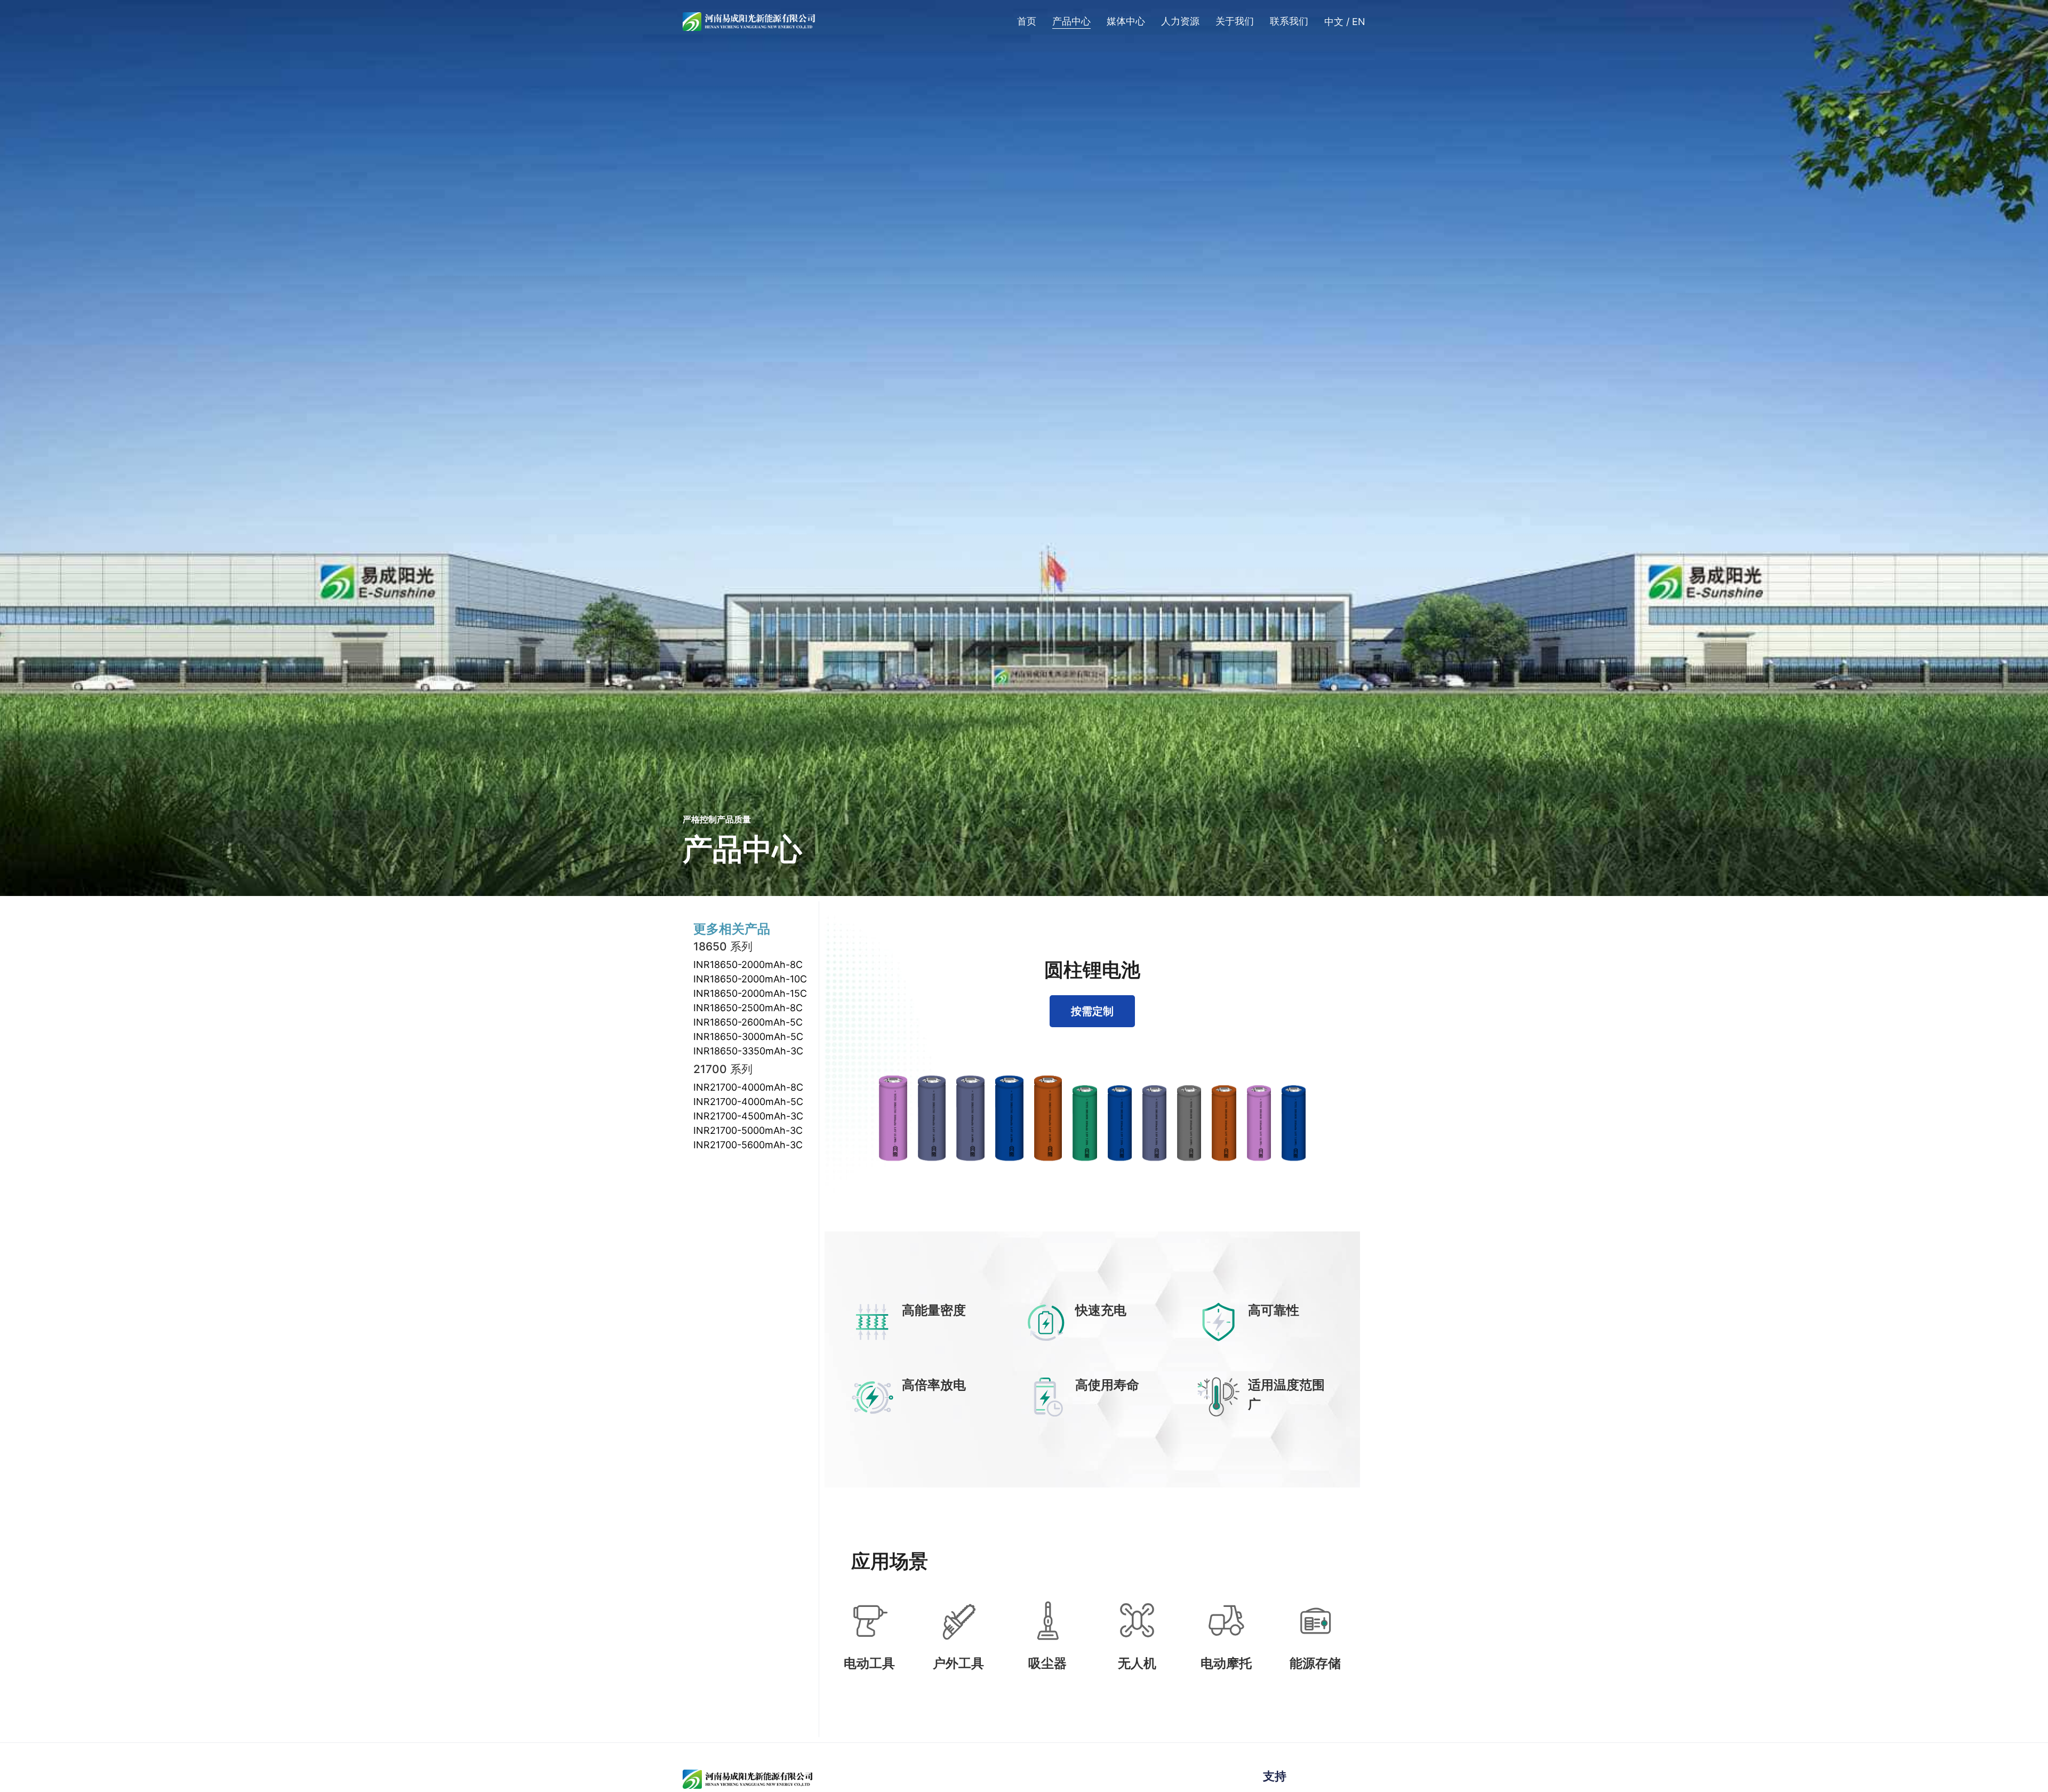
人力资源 (1180, 21)
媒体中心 (1126, 21)
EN (1359, 22)
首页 (1027, 21)
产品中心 (1071, 21)
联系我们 (1289, 21)
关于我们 (1235, 21)
